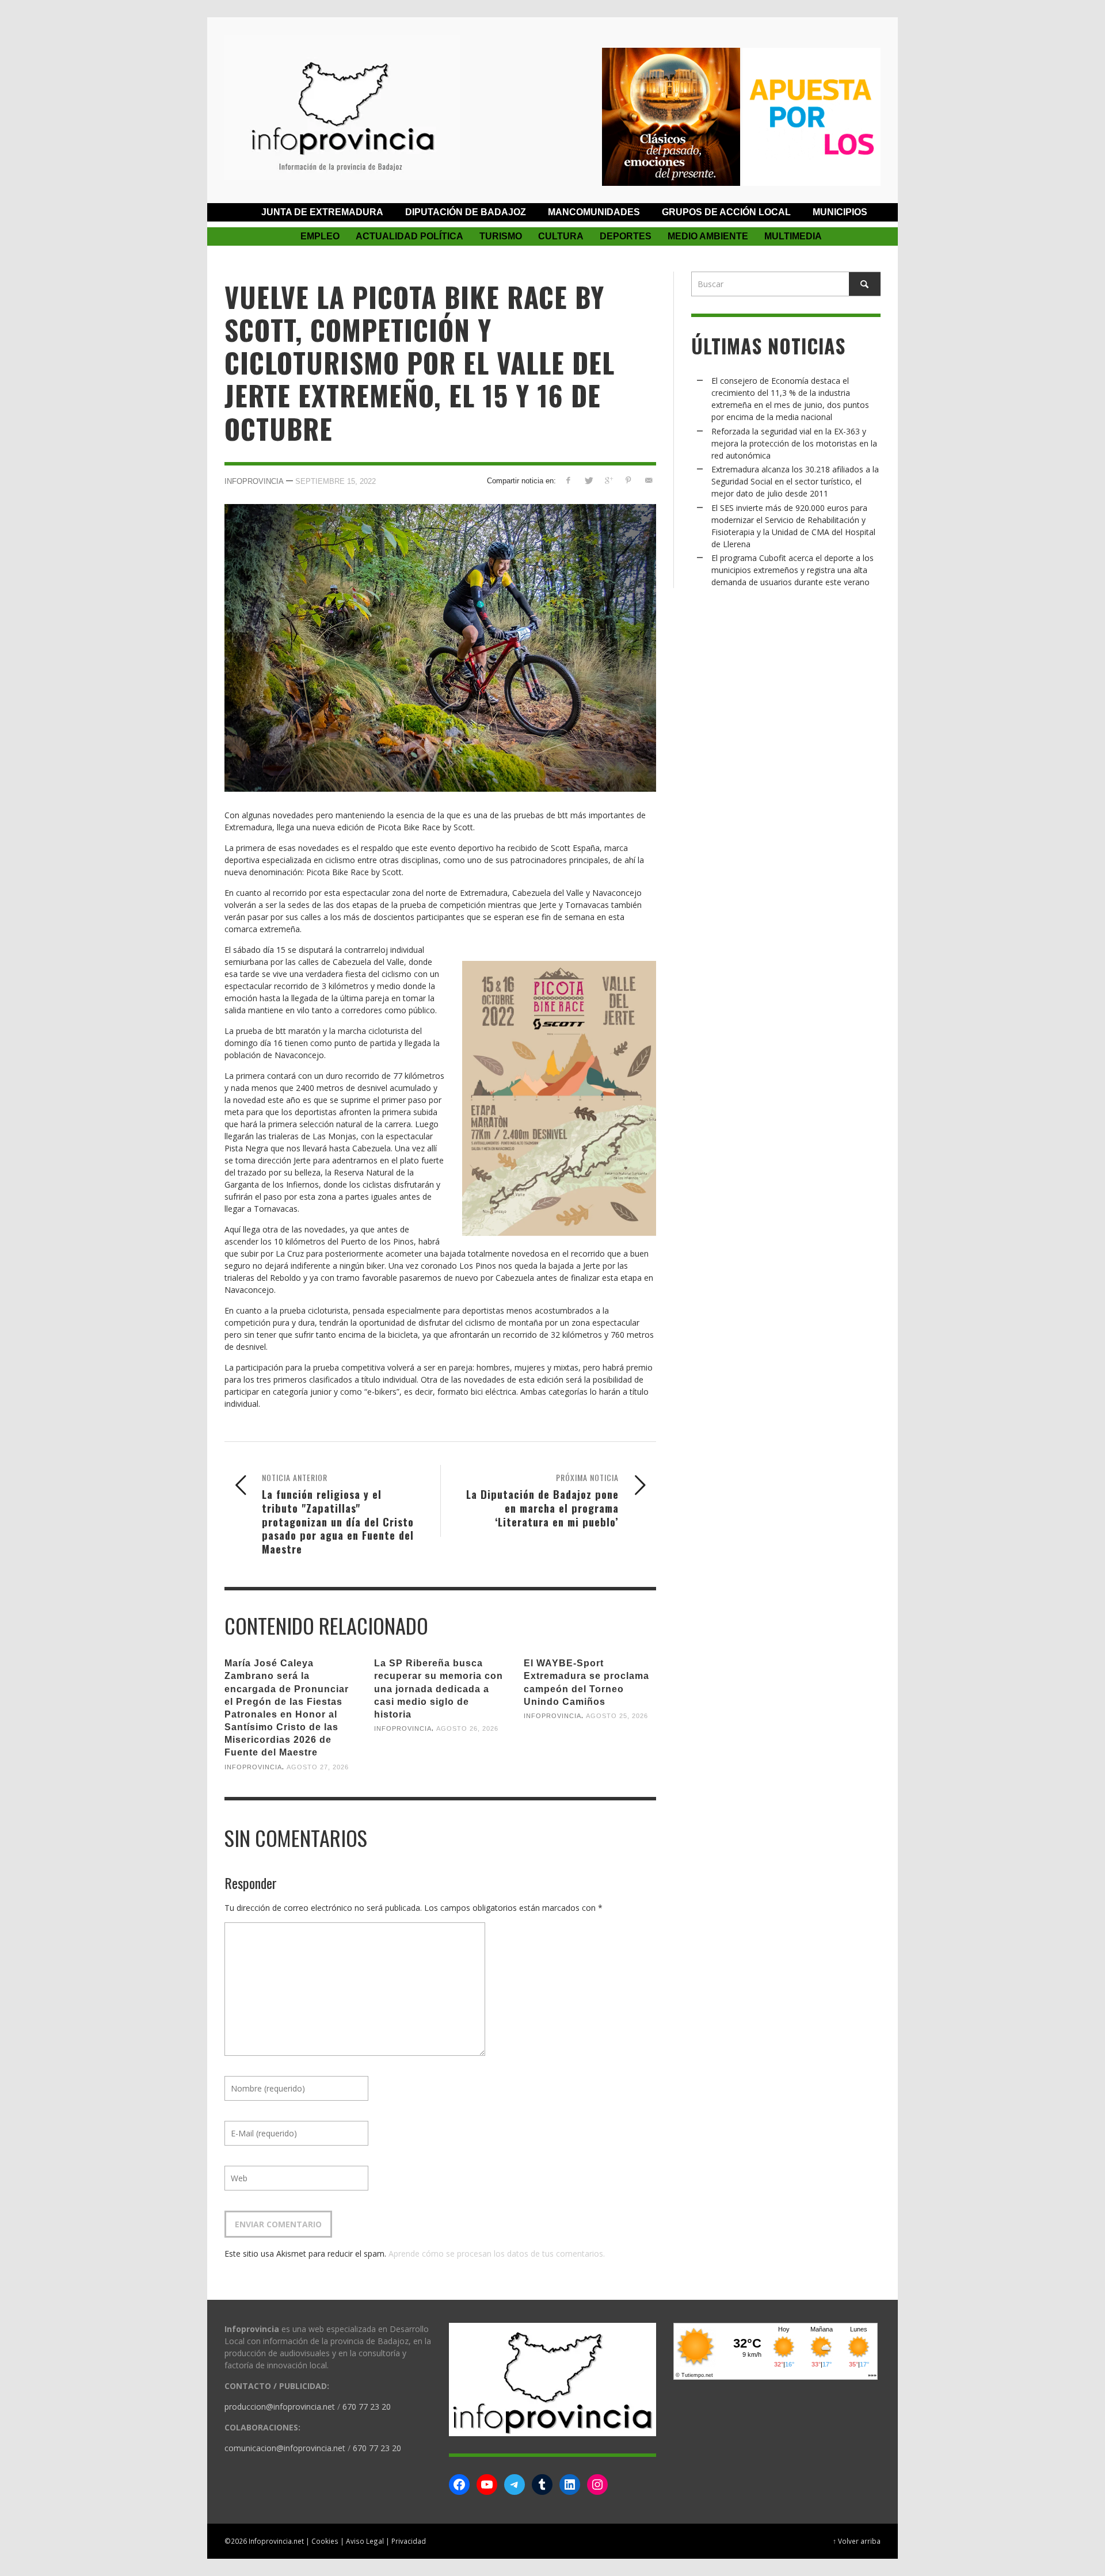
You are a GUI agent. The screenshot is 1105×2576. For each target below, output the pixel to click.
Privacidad (409, 2541)
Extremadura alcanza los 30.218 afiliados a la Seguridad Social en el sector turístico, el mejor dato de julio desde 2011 (795, 481)
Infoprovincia (254, 481)
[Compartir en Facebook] (568, 480)
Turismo (501, 236)
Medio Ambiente (708, 236)
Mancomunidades (594, 212)
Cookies (325, 2541)
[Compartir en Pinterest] (628, 480)
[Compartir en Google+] (609, 480)
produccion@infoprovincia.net (280, 2407)
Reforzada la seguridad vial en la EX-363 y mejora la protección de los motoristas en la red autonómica (794, 443)
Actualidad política (409, 236)
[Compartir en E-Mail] (648, 480)
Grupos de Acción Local (726, 212)
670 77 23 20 (367, 2407)
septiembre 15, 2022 (336, 481)
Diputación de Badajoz (466, 212)
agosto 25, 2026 (617, 1716)
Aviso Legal (365, 2541)
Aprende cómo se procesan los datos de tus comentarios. (497, 2253)
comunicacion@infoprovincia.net (285, 2448)
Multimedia (793, 236)
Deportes (626, 236)
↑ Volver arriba (857, 2541)
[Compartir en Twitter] (588, 480)
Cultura (561, 236)
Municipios (840, 212)
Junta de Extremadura (322, 212)
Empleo (320, 236)
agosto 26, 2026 (467, 1728)
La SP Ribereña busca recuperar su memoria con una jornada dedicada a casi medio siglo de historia (439, 1689)
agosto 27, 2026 (318, 1766)
